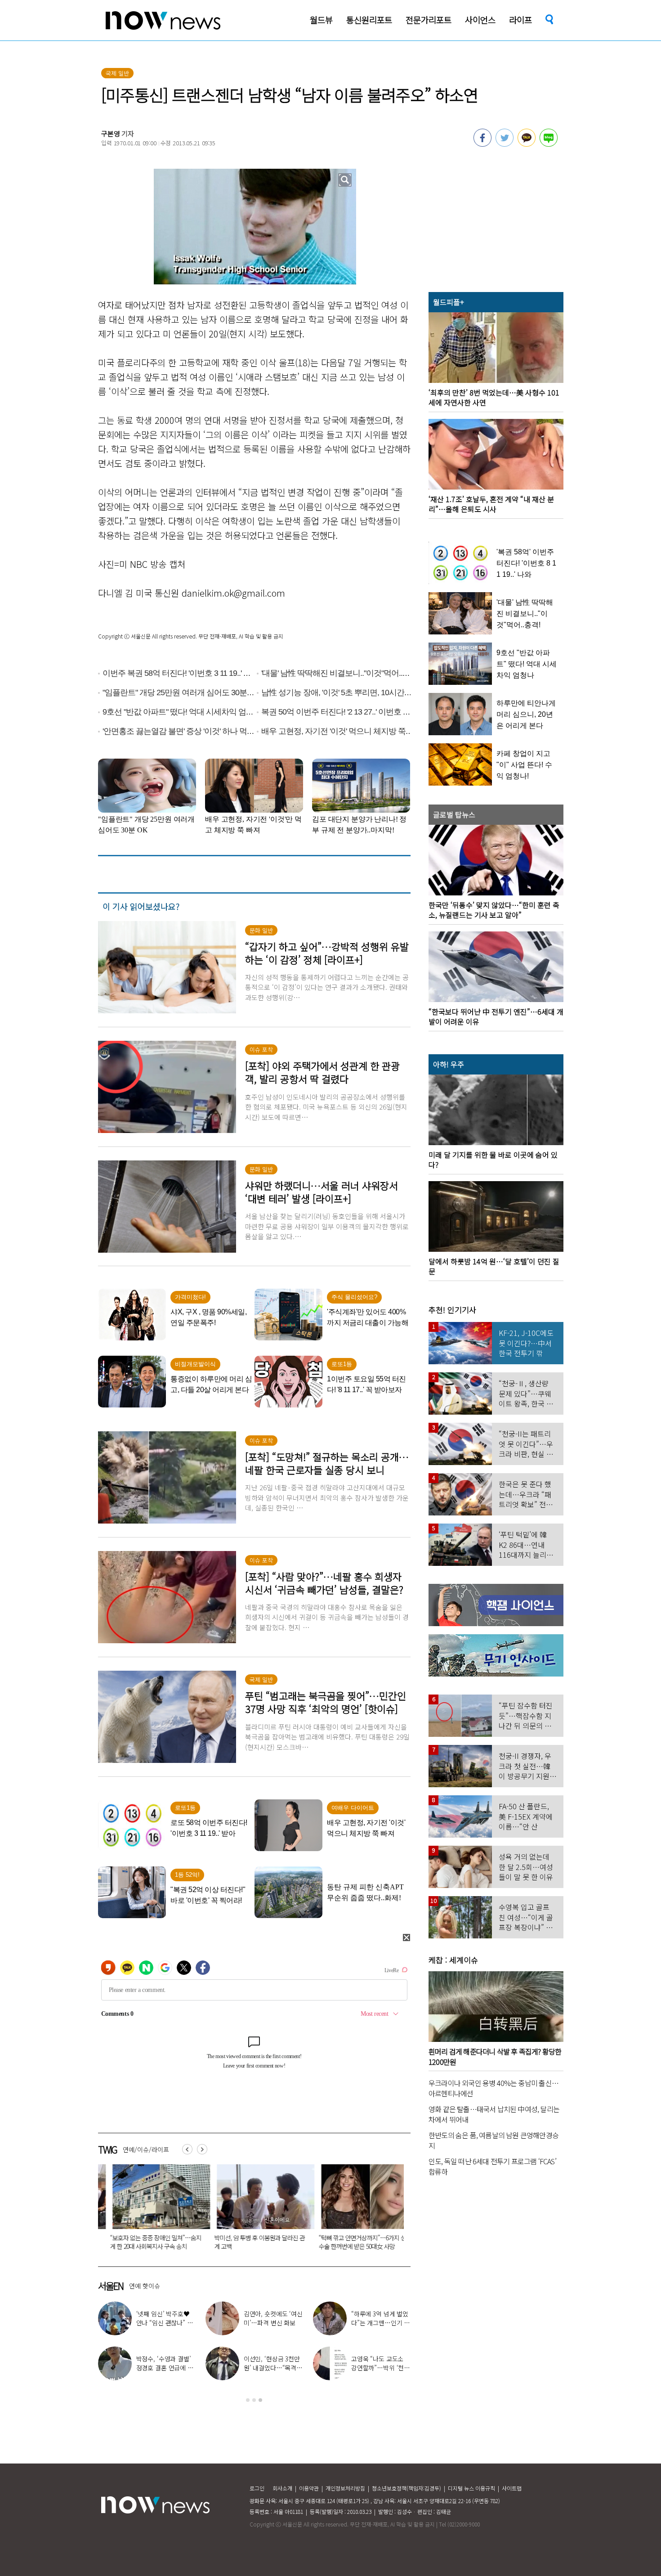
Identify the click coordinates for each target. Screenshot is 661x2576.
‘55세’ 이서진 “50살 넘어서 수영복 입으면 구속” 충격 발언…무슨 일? (351, 2242)
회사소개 (282, 2488)
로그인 (257, 2488)
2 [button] (254, 2400)
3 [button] (260, 2400)
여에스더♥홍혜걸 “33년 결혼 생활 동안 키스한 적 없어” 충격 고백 (273, 2323)
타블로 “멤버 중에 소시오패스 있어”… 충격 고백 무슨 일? (380, 2323)
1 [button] (248, 2400)
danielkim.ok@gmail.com (233, 593)
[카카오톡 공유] (527, 144)
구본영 (111, 133)
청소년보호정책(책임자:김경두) (406, 2488)
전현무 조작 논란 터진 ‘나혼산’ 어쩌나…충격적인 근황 (380, 2368)
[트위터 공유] (505, 144)
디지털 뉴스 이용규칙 (471, 2488)
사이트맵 (512, 2488)
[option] (143, 2210)
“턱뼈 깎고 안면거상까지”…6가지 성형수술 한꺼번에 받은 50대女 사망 (246, 2242)
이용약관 (309, 2488)
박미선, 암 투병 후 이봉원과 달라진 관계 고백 (141, 2242)
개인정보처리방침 (345, 2488)
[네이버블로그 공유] (549, 144)
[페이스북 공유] (482, 144)
